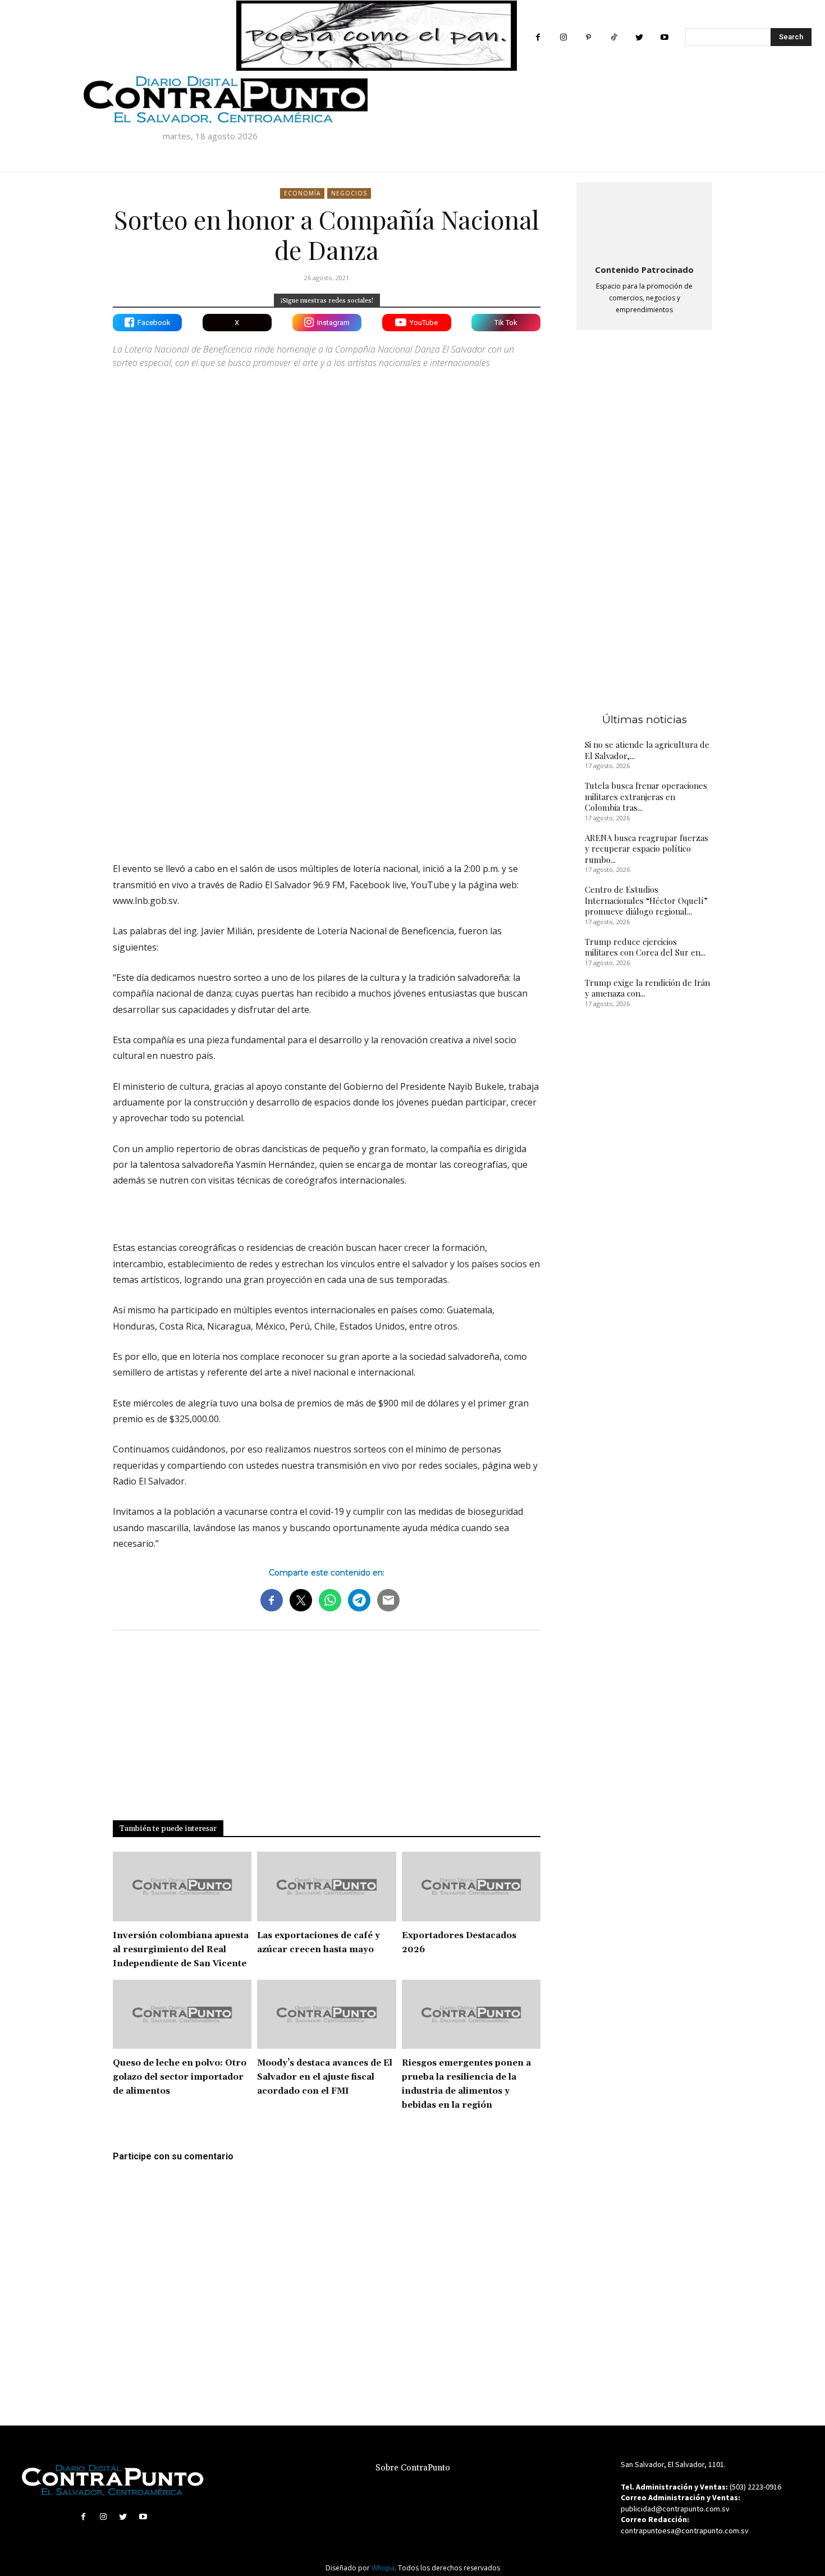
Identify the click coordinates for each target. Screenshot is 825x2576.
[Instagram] (563, 37)
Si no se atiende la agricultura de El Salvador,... (647, 750)
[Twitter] (639, 37)
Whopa (383, 2568)
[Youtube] (664, 37)
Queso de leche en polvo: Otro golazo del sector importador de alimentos (180, 2077)
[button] (121, 1209)
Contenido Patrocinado (644, 270)
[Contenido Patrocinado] (644, 221)
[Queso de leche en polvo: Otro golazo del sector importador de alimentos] (182, 2015)
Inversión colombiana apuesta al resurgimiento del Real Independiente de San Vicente (181, 1950)
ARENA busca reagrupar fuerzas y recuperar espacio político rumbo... (647, 849)
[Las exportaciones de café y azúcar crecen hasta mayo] (326, 1887)
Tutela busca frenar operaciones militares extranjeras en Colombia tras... (646, 796)
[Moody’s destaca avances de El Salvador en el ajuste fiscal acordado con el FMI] (326, 2015)
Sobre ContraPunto (413, 2468)
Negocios (349, 193)
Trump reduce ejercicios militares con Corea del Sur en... (645, 947)
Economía (302, 193)
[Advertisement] (327, 755)
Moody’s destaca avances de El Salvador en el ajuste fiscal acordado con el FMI (325, 2077)
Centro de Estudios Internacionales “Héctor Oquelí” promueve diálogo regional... (646, 900)
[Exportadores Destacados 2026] (471, 1887)
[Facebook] (538, 37)
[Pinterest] (588, 37)
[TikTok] (614, 37)
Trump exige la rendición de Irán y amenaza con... (647, 988)
